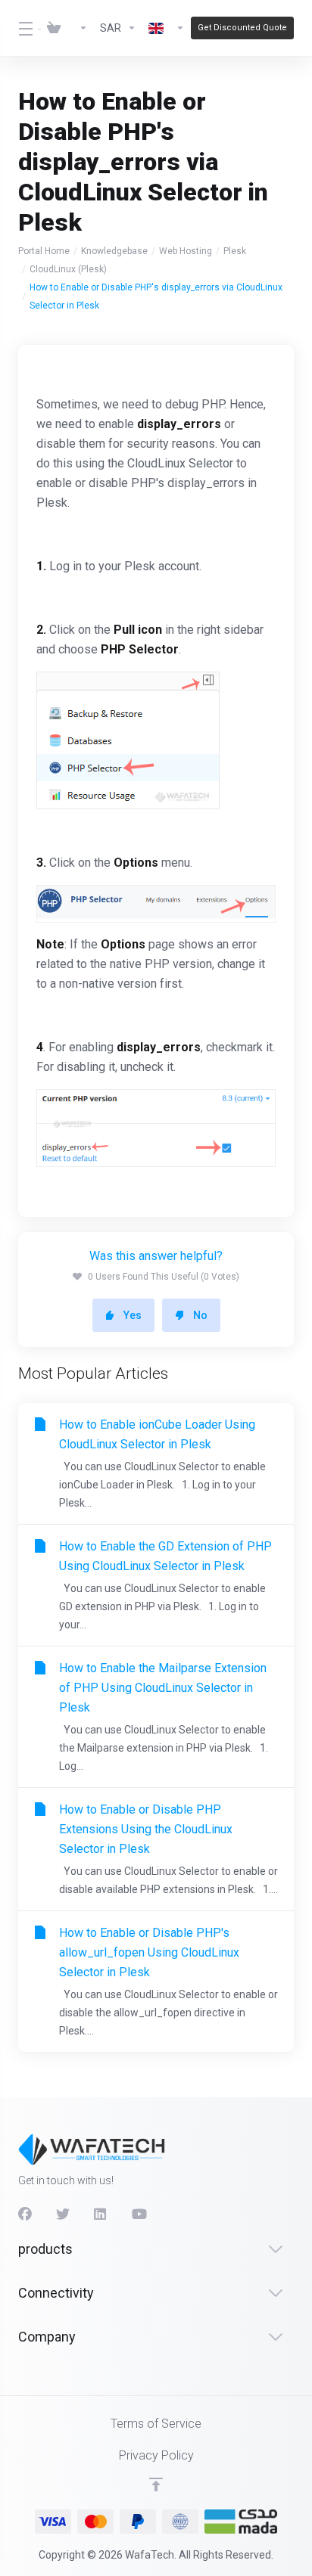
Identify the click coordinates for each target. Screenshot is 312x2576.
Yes (133, 1315)
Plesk (235, 251)
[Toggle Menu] (19, 28)
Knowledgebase (114, 251)
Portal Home (44, 251)
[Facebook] (25, 2214)
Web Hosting (186, 251)
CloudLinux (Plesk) (68, 269)
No (200, 1315)
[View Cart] (54, 28)
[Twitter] (63, 2214)
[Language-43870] (167, 28)
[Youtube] (139, 2214)
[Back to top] (156, 2484)
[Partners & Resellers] (80, 28)
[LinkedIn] (101, 2214)
